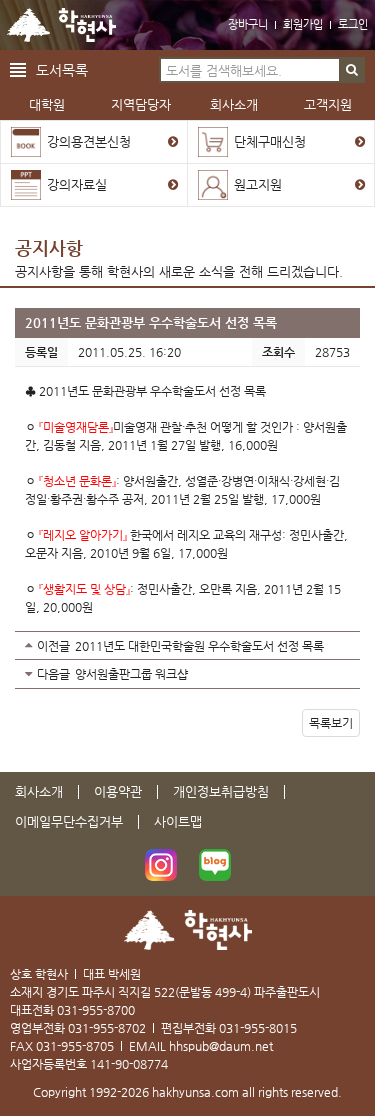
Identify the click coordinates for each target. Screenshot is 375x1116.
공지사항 (49, 247)
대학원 (47, 104)
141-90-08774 (129, 1064)
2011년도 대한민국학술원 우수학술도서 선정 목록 (199, 646)
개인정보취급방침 (221, 791)
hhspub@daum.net (221, 1046)
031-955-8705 (75, 1046)
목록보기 (331, 723)
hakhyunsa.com (195, 1092)
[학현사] (61, 25)
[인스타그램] (161, 865)
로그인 (353, 24)
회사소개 (234, 104)
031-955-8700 (96, 1010)
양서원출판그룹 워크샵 (131, 674)
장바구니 (248, 24)
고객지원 (328, 104)
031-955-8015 (258, 1028)
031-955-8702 (107, 1028)
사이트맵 (178, 821)
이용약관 (118, 791)
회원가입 (303, 24)
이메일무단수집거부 (69, 821)
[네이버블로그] (215, 865)
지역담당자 (141, 104)
